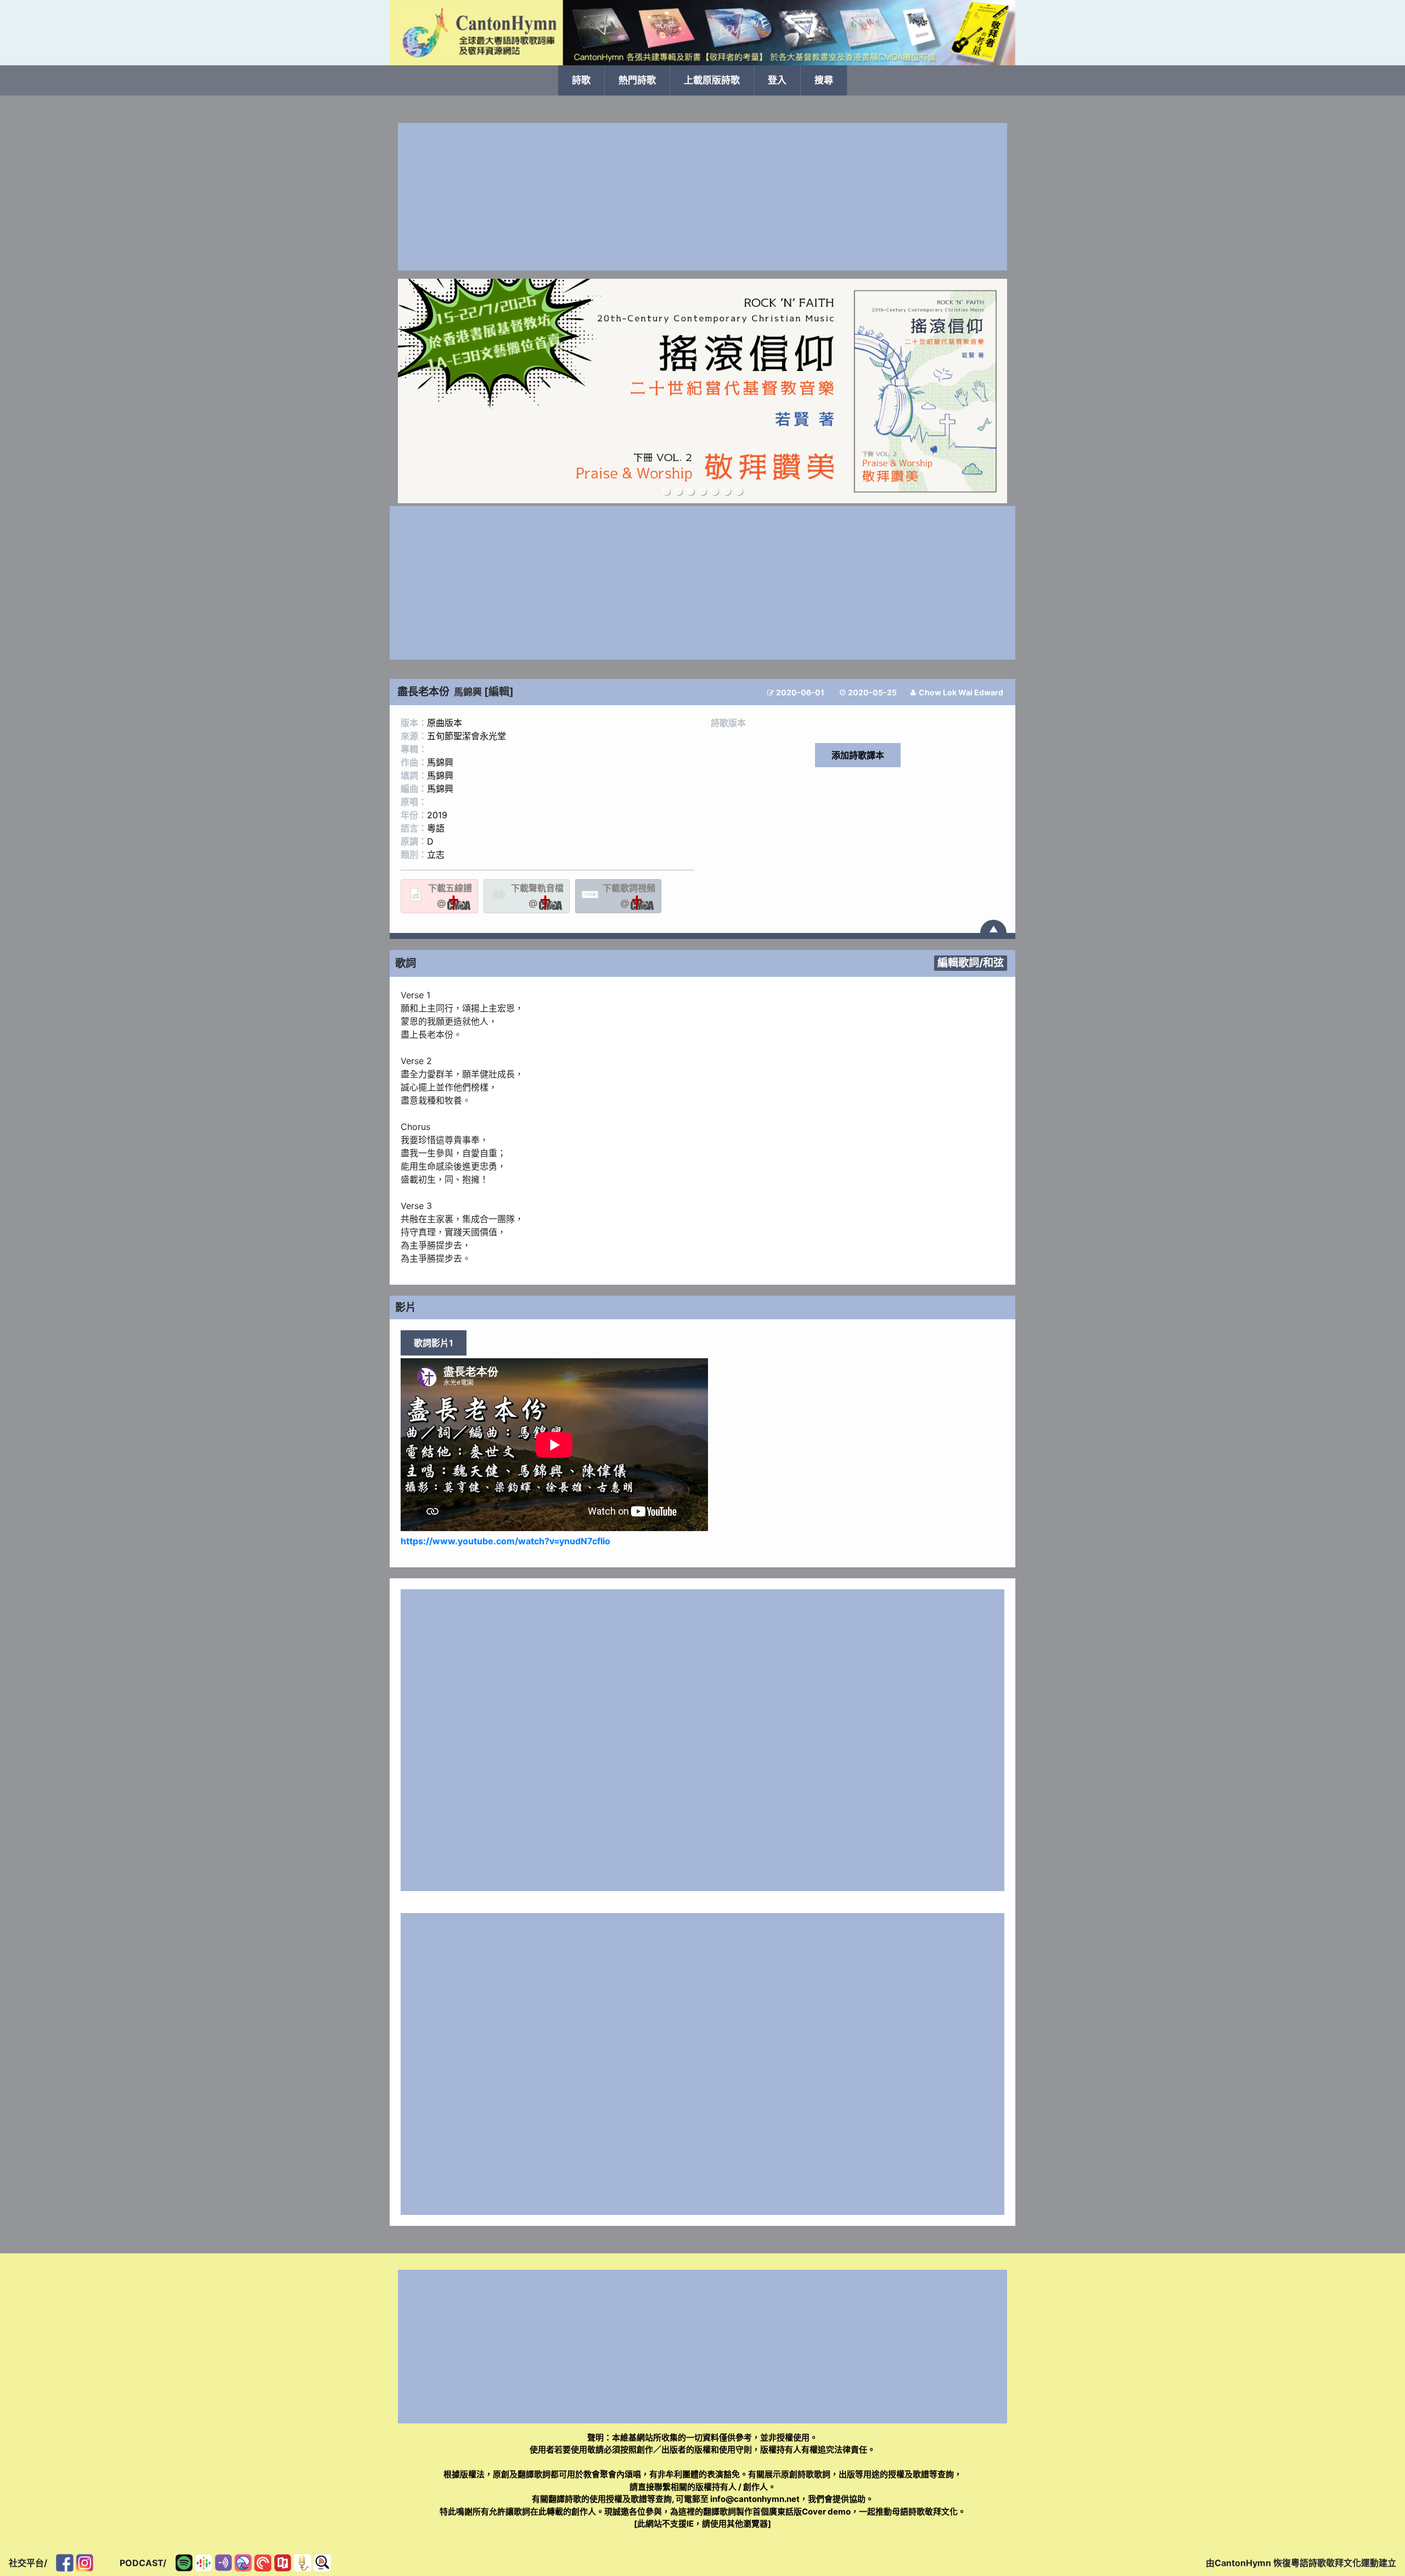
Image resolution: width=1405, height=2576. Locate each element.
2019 (437, 815)
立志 (436, 854)
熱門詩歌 (637, 80)
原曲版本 (445, 723)
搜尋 (824, 80)
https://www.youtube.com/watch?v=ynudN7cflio (505, 1541)
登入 (777, 80)
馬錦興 (468, 692)
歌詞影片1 (434, 1343)
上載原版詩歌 (712, 80)
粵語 (436, 828)
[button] (415, 391)
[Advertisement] (702, 197)
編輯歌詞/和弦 (971, 963)
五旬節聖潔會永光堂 (467, 736)
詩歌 (581, 80)
